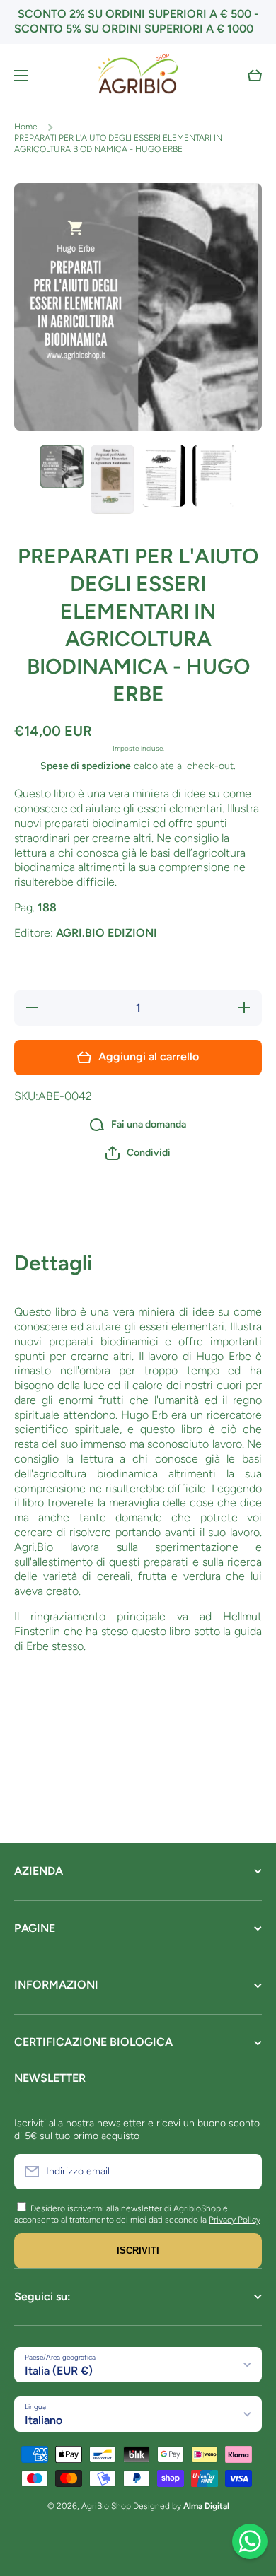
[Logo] (138, 76)
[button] (255, 76)
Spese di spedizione (86, 766)
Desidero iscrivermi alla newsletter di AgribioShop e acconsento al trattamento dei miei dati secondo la (121, 2214)
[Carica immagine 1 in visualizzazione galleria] (62, 467)
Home (26, 127)
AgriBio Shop (106, 2506)
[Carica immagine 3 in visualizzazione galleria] (163, 476)
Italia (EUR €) (59, 2371)
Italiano (44, 2420)
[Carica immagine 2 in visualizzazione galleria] (113, 479)
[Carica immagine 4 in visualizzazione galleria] (214, 476)
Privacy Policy (235, 2220)
